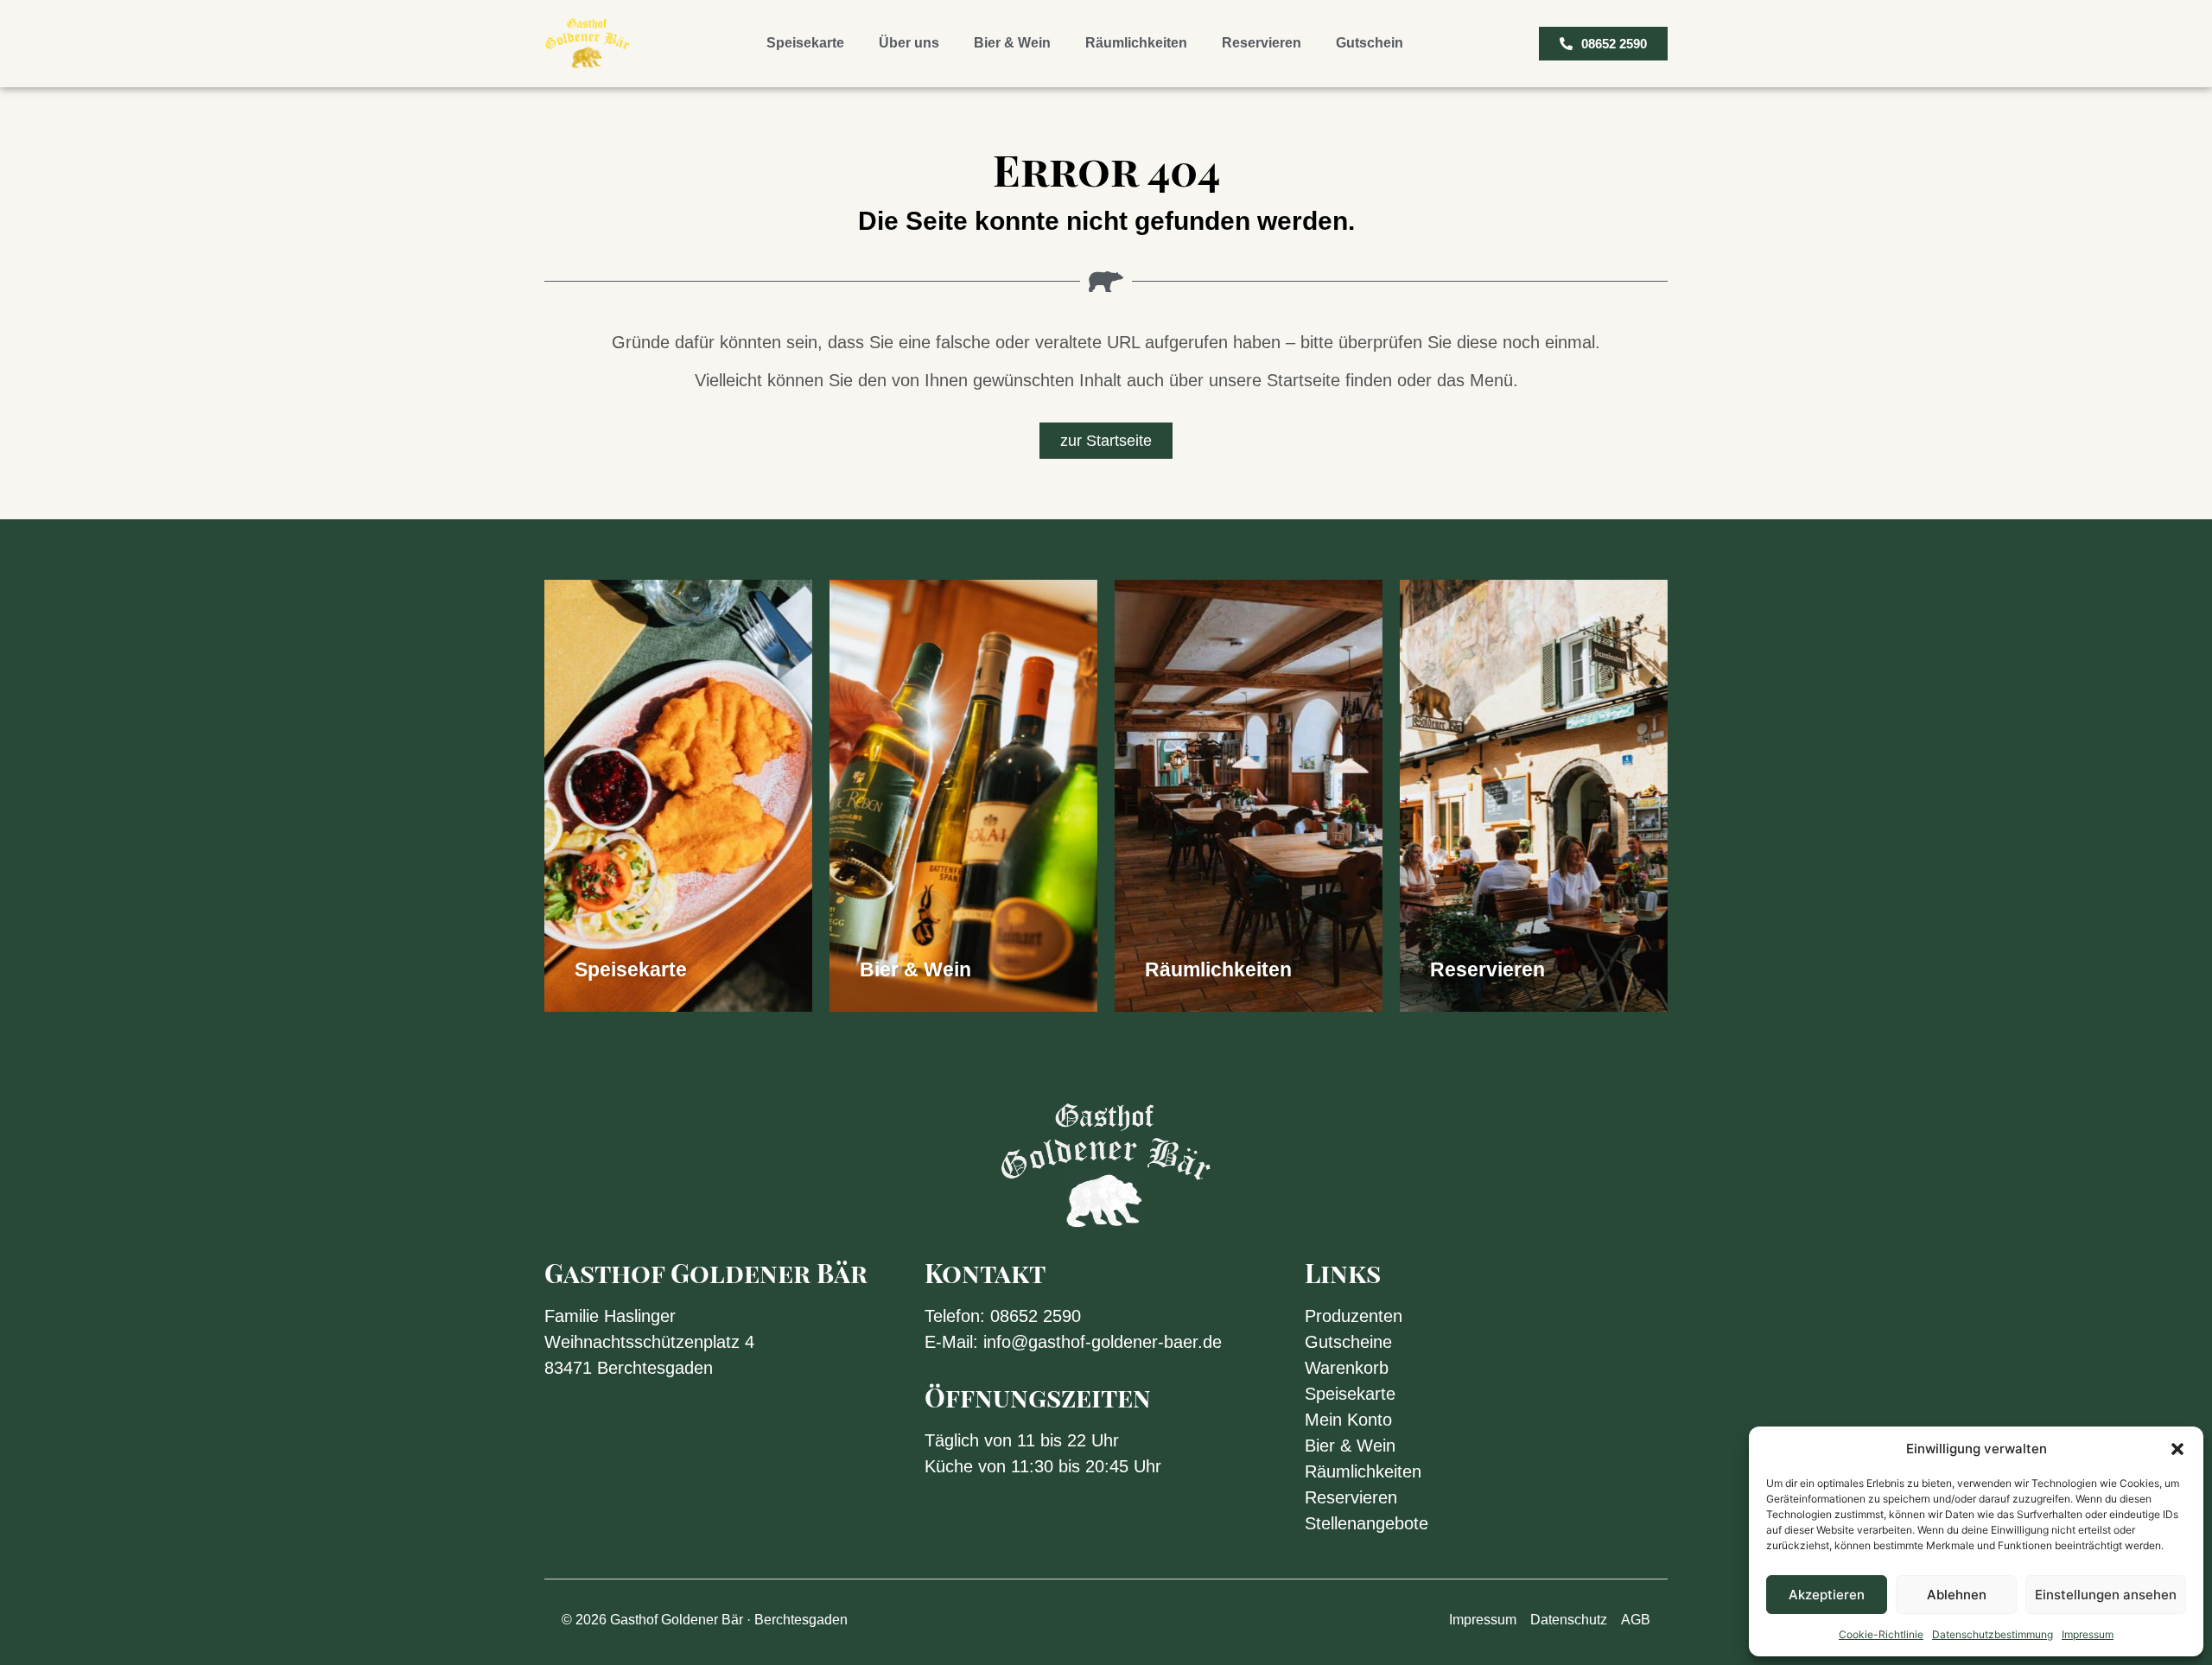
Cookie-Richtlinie (1881, 1634)
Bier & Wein (1012, 43)
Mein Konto (1348, 1420)
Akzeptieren (1827, 1595)
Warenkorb (1347, 1368)
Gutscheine (1348, 1342)
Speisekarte (805, 43)
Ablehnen (1957, 1595)
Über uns (909, 43)
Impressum (2088, 1634)
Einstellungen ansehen (2106, 1595)
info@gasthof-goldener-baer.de (1103, 1342)
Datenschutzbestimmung (1993, 1634)
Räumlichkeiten (1136, 43)
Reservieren (1262, 43)
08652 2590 (1036, 1316)
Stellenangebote (1367, 1523)
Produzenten (1354, 1316)
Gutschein (1370, 43)
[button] (2177, 1449)
